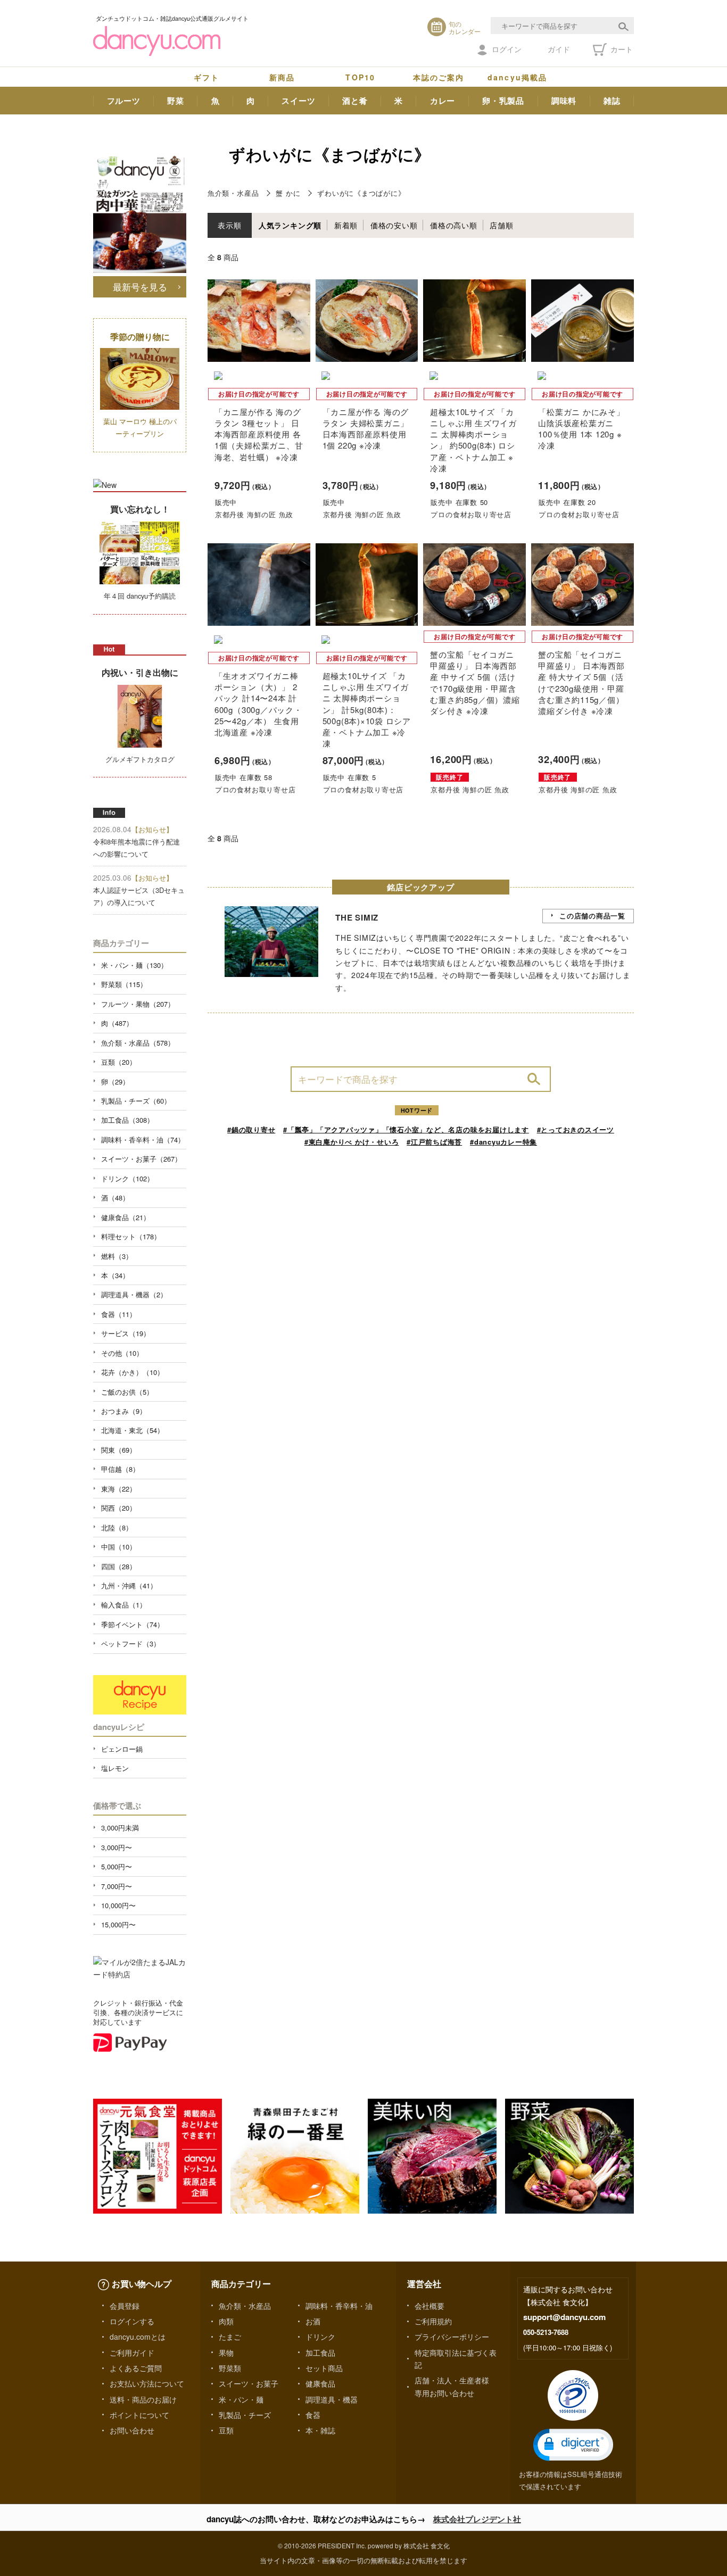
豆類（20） (119, 1062)
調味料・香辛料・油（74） (143, 1140)
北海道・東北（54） (133, 1430)
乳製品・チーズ (245, 2415)
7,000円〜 (117, 1886)
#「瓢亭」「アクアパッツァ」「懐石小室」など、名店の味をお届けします (406, 1129)
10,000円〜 (118, 1905)
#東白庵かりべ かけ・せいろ (352, 1142)
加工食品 (320, 2353)
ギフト (206, 77)
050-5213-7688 (546, 2332)
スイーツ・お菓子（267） (141, 1159)
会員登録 (125, 2306)
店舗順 (501, 225)
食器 (313, 2415)
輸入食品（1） (124, 1605)
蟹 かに (288, 193)
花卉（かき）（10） (133, 1372)
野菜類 (230, 2368)
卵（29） (115, 1082)
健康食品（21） (126, 1217)
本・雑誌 (320, 2430)
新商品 (282, 77)
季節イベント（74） (133, 1624)
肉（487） (117, 1023)
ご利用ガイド (132, 2353)
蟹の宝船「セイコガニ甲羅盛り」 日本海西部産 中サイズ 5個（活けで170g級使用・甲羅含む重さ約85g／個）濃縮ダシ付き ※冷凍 (475, 682)
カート (621, 49)
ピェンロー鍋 (122, 1749)
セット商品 (324, 2368)
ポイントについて (139, 2415)
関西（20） (119, 1508)
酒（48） (115, 1198)
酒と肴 (355, 101)
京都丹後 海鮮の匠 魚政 (254, 514)
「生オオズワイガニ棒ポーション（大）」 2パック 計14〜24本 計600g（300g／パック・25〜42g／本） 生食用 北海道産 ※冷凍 (258, 704)
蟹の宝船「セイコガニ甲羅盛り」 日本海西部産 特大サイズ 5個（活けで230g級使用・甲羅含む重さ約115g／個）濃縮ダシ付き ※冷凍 (581, 682)
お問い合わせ (132, 2430)
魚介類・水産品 (233, 193)
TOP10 (360, 77)
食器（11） (119, 1314)
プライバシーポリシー (452, 2337)
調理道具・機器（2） (134, 1294)
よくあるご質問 (136, 2368)
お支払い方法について (147, 2383)
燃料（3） (117, 1256)
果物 (226, 2353)
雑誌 (612, 101)
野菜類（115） (124, 984)
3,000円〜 (117, 1847)
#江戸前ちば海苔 (434, 1142)
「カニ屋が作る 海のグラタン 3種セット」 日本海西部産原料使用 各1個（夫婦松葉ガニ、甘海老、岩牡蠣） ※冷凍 (259, 434)
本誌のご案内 (439, 77)
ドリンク (320, 2337)
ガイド (559, 49)
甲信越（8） (120, 1469)
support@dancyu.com (564, 2317)
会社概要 (429, 2306)
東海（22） (119, 1489)
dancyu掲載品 (517, 77)
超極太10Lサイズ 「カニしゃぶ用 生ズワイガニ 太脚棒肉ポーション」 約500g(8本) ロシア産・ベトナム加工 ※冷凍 (473, 440)
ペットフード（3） (131, 1643)
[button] (573, 2445)
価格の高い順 (454, 225)
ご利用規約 (433, 2321)
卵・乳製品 (503, 101)
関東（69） (119, 1450)
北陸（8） (117, 1527)
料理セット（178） (131, 1236)
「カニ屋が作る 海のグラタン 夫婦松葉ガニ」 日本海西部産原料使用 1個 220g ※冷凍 (366, 429)
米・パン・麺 (241, 2399)
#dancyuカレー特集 (503, 1142)
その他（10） (122, 1353)
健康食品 (320, 2383)
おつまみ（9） (124, 1411)
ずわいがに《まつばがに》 (361, 193)
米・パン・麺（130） (134, 965)
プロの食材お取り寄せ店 (471, 514)
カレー (443, 101)
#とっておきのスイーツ (576, 1129)
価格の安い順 (394, 225)
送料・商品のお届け (143, 2399)
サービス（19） (126, 1333)
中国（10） (119, 1547)
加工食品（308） (127, 1120)
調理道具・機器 (332, 2399)
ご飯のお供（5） (127, 1392)
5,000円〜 (117, 1866)
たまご (230, 2337)
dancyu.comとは (138, 2337)
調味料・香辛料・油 (339, 2306)
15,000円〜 (118, 1924)
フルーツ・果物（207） (138, 1004)
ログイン (507, 49)
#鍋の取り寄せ (251, 1129)
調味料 (564, 101)
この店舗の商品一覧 (592, 916)
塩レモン (115, 1768)
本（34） (115, 1275)
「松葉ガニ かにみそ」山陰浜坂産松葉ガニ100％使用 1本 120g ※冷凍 (581, 429)
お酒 (313, 2321)
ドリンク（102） (127, 1178)
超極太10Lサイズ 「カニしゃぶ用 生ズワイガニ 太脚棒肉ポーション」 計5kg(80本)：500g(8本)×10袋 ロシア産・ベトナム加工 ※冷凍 (367, 709)
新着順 (346, 225)
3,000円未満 (120, 1828)
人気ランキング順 (290, 225)
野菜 (176, 101)
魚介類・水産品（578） (138, 1043)
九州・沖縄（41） (129, 1585)
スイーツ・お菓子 (249, 2383)
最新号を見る (140, 287)
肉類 (226, 2321)
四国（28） (119, 1566)
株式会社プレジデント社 (477, 2519)
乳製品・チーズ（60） (136, 1101)
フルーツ (124, 101)
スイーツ (298, 101)
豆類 (226, 2430)
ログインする (132, 2321)
